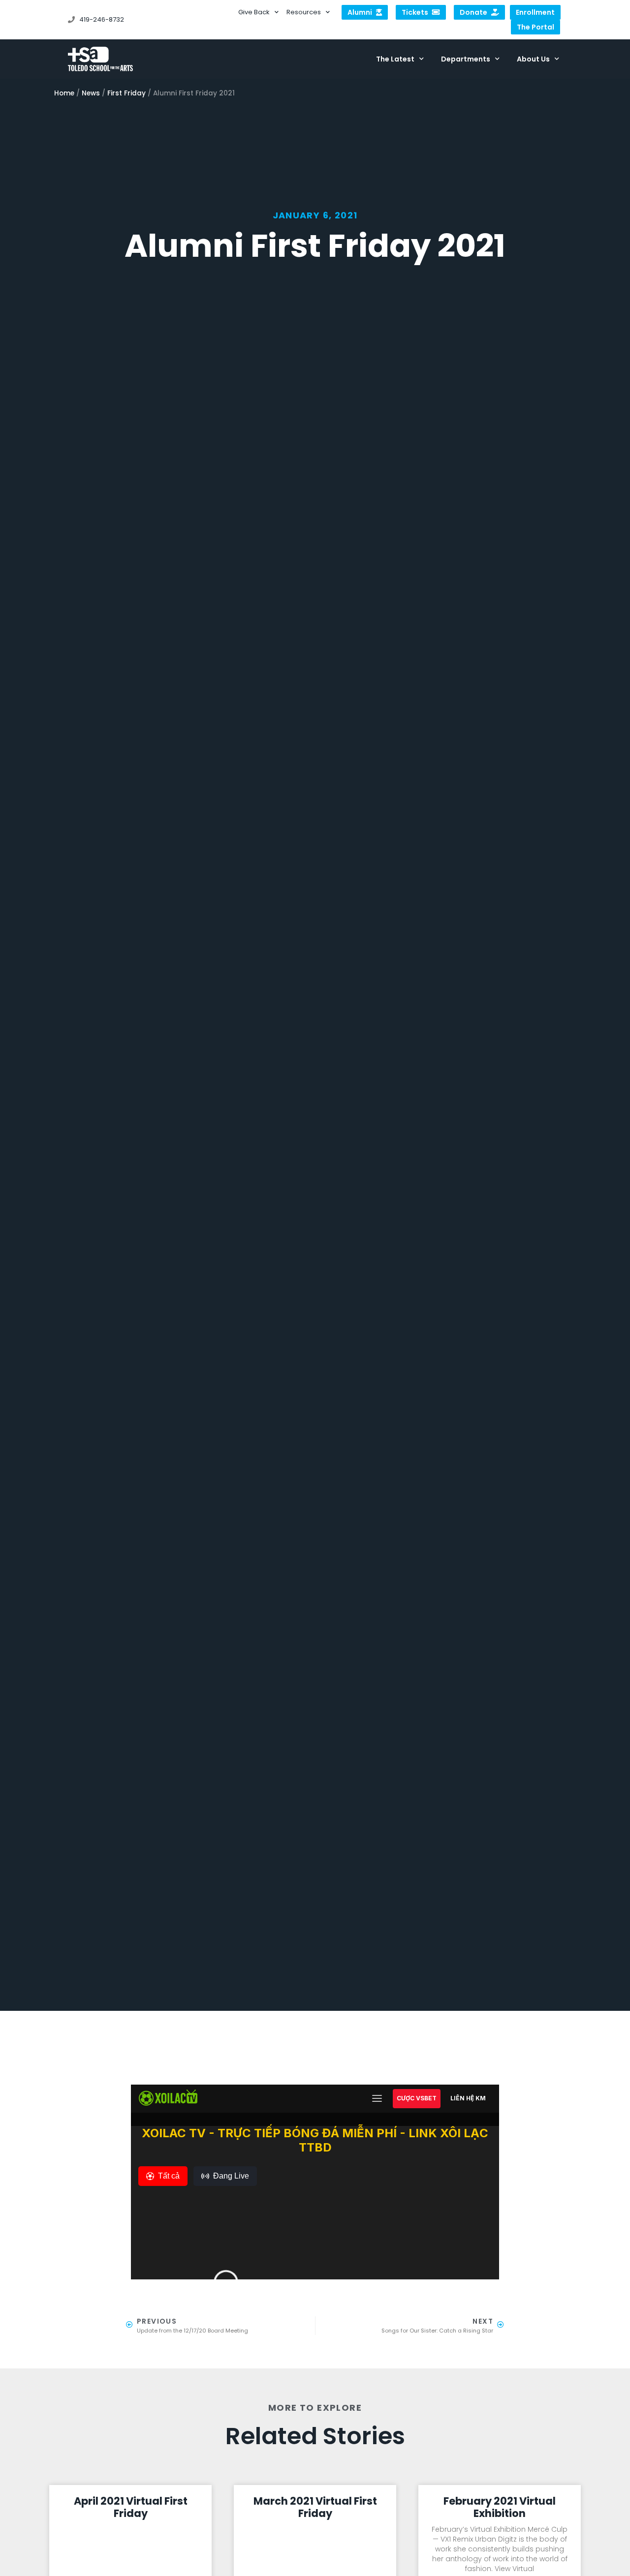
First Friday (126, 93)
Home (64, 93)
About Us (533, 59)
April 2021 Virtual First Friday (131, 2507)
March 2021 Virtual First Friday (315, 2507)
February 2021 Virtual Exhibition (500, 2507)
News (91, 93)
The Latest (395, 59)
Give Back (254, 12)
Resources (304, 12)
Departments (466, 59)
